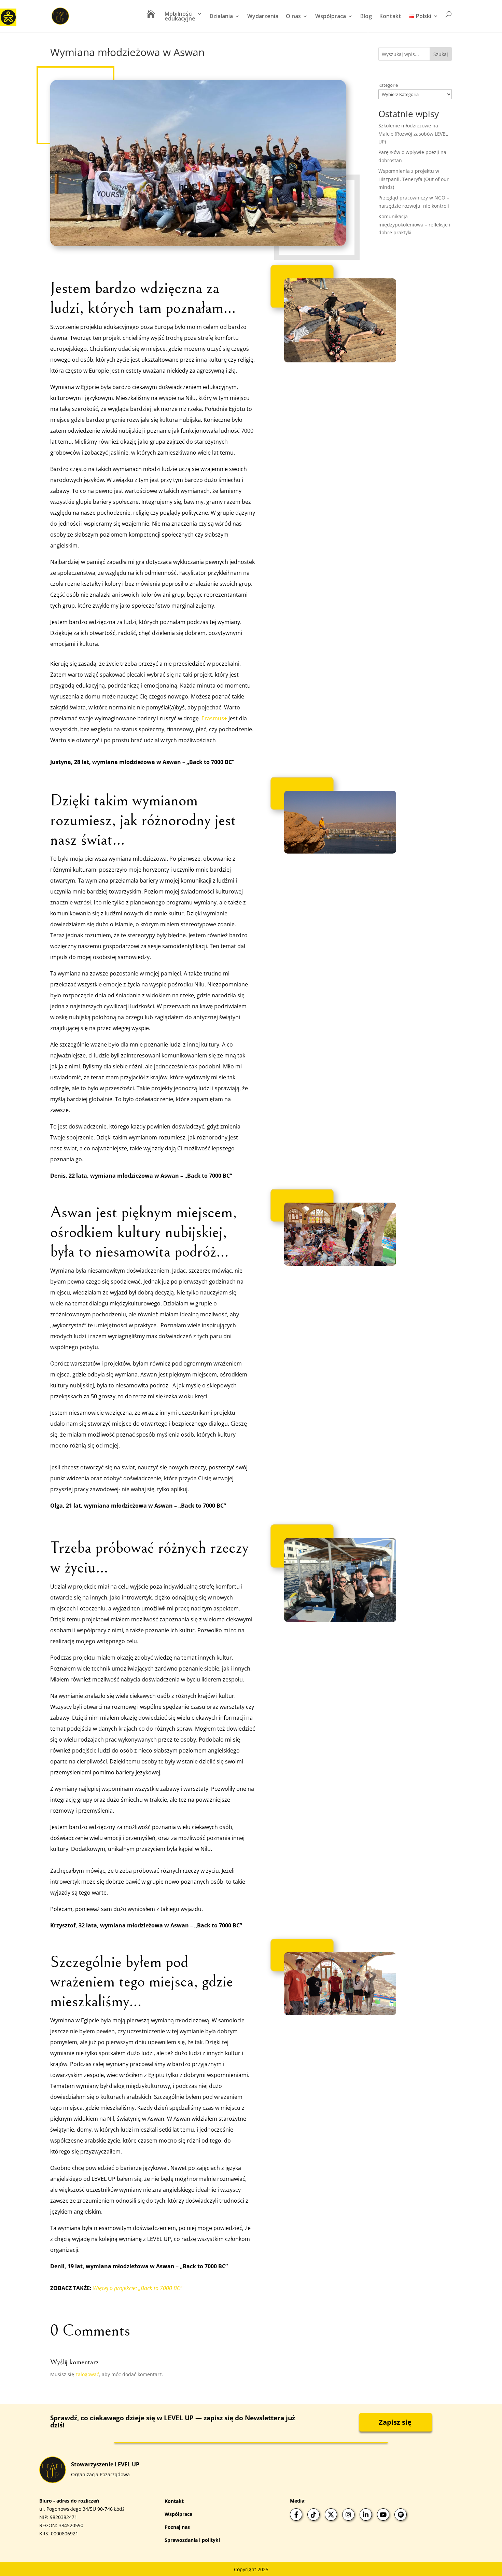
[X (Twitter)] (331, 2515)
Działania (221, 17)
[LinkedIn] (366, 2515)
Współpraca (331, 17)
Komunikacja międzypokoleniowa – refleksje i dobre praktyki (414, 225)
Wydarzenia (263, 17)
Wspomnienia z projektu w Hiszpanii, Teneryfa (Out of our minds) (414, 179)
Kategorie (388, 85)
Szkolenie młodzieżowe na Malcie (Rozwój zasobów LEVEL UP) (413, 134)
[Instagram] (348, 2515)
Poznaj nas (177, 2527)
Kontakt (390, 17)
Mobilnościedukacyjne (180, 17)
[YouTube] (383, 2515)
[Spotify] (401, 2515)
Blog (366, 17)
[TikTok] (313, 2515)
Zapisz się (395, 2422)
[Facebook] (296, 2515)
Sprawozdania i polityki (192, 2540)
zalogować (87, 2374)
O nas (293, 17)
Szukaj (441, 54)
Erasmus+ (214, 718)
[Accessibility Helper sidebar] (8, 17)
